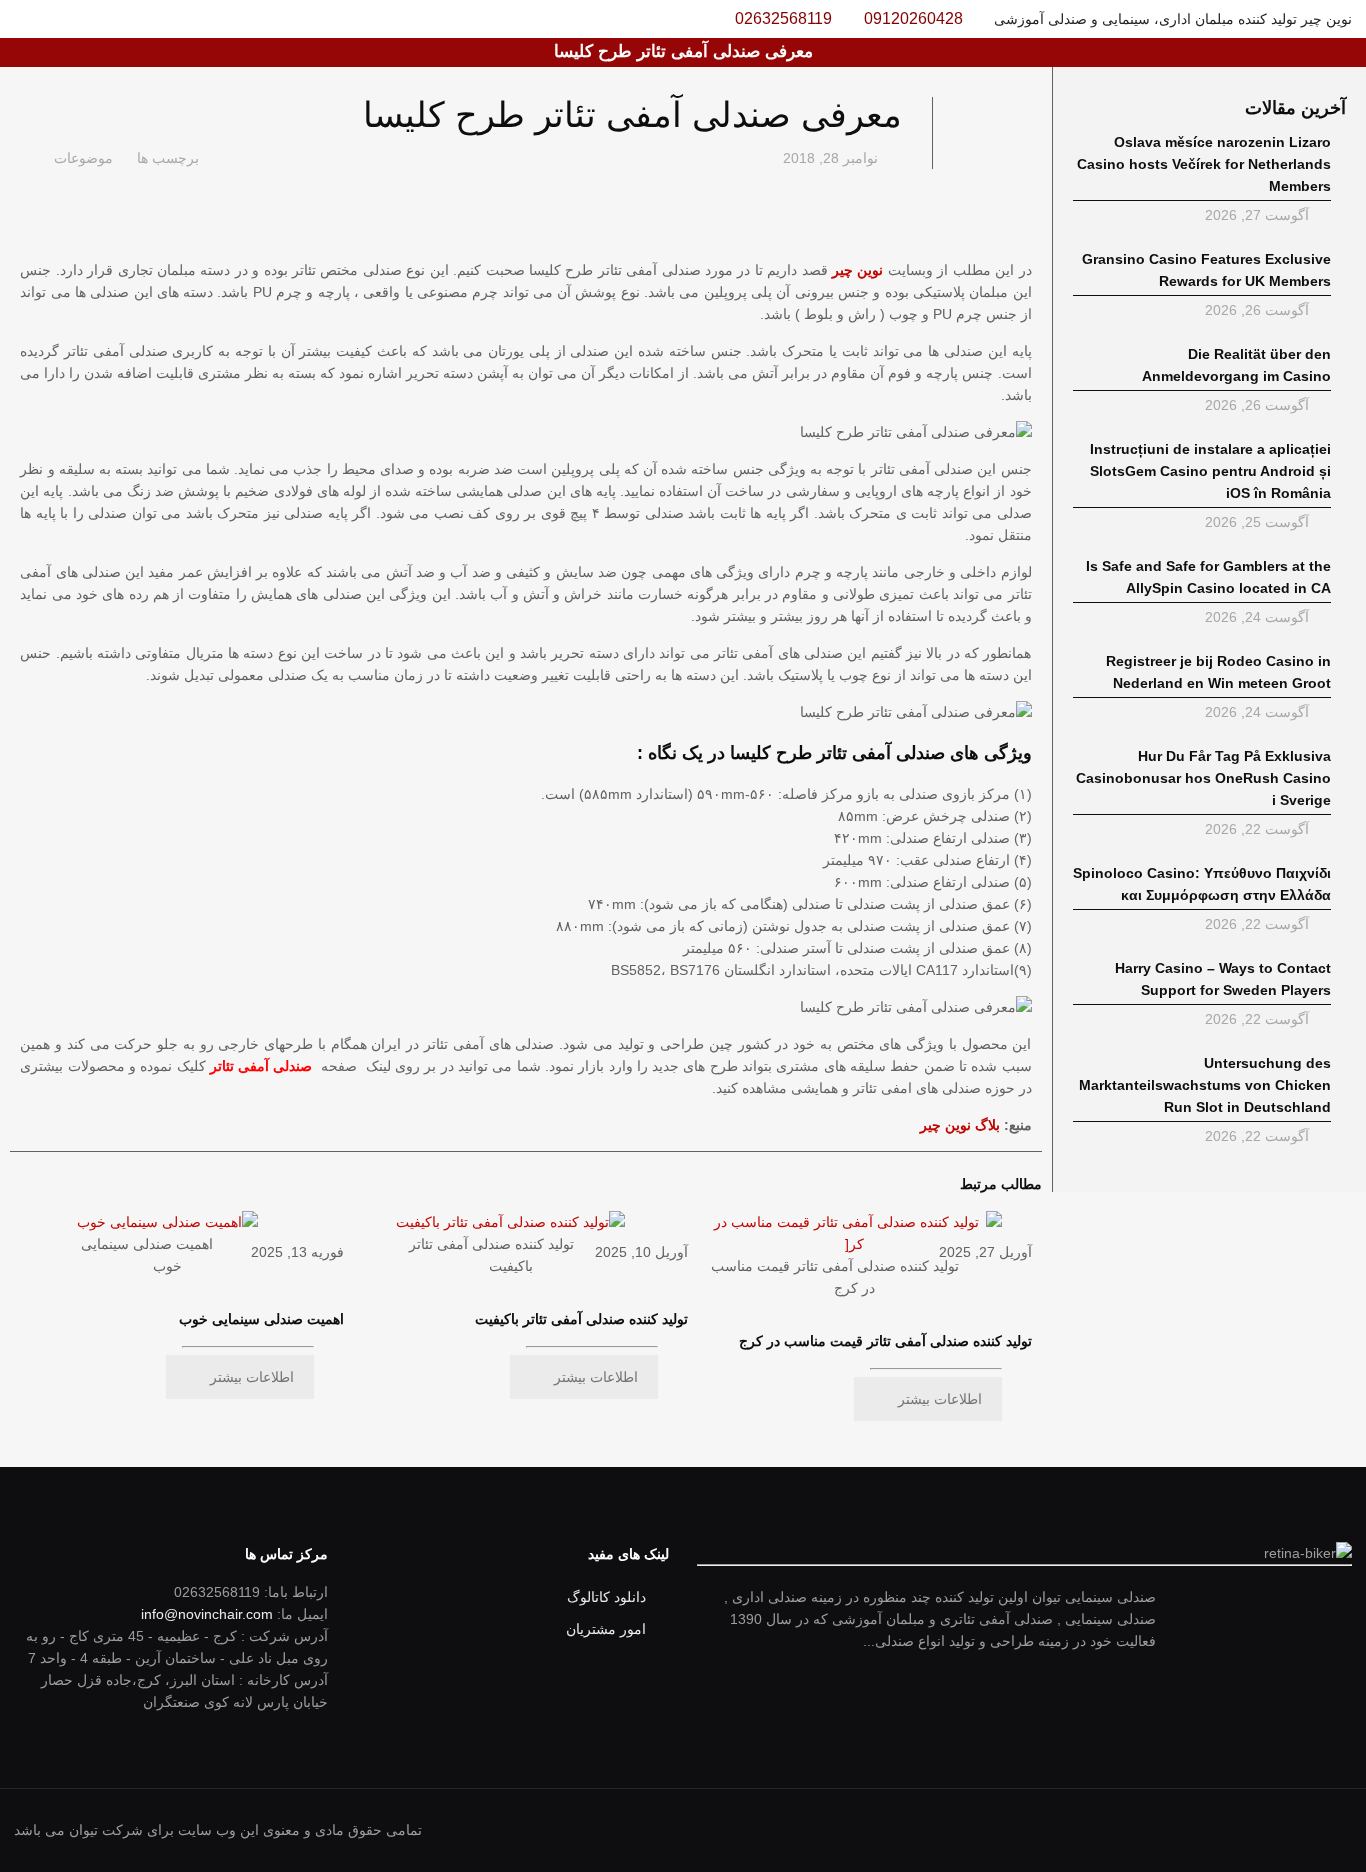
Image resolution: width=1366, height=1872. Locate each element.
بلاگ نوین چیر (960, 1125)
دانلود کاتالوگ (606, 1597)
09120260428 (913, 18)
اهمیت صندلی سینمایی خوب (261, 1319)
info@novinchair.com (207, 1614)
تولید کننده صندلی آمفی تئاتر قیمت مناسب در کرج (885, 1341)
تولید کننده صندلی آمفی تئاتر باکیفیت (581, 1319)
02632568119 (783, 18)
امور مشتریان (606, 1629)
